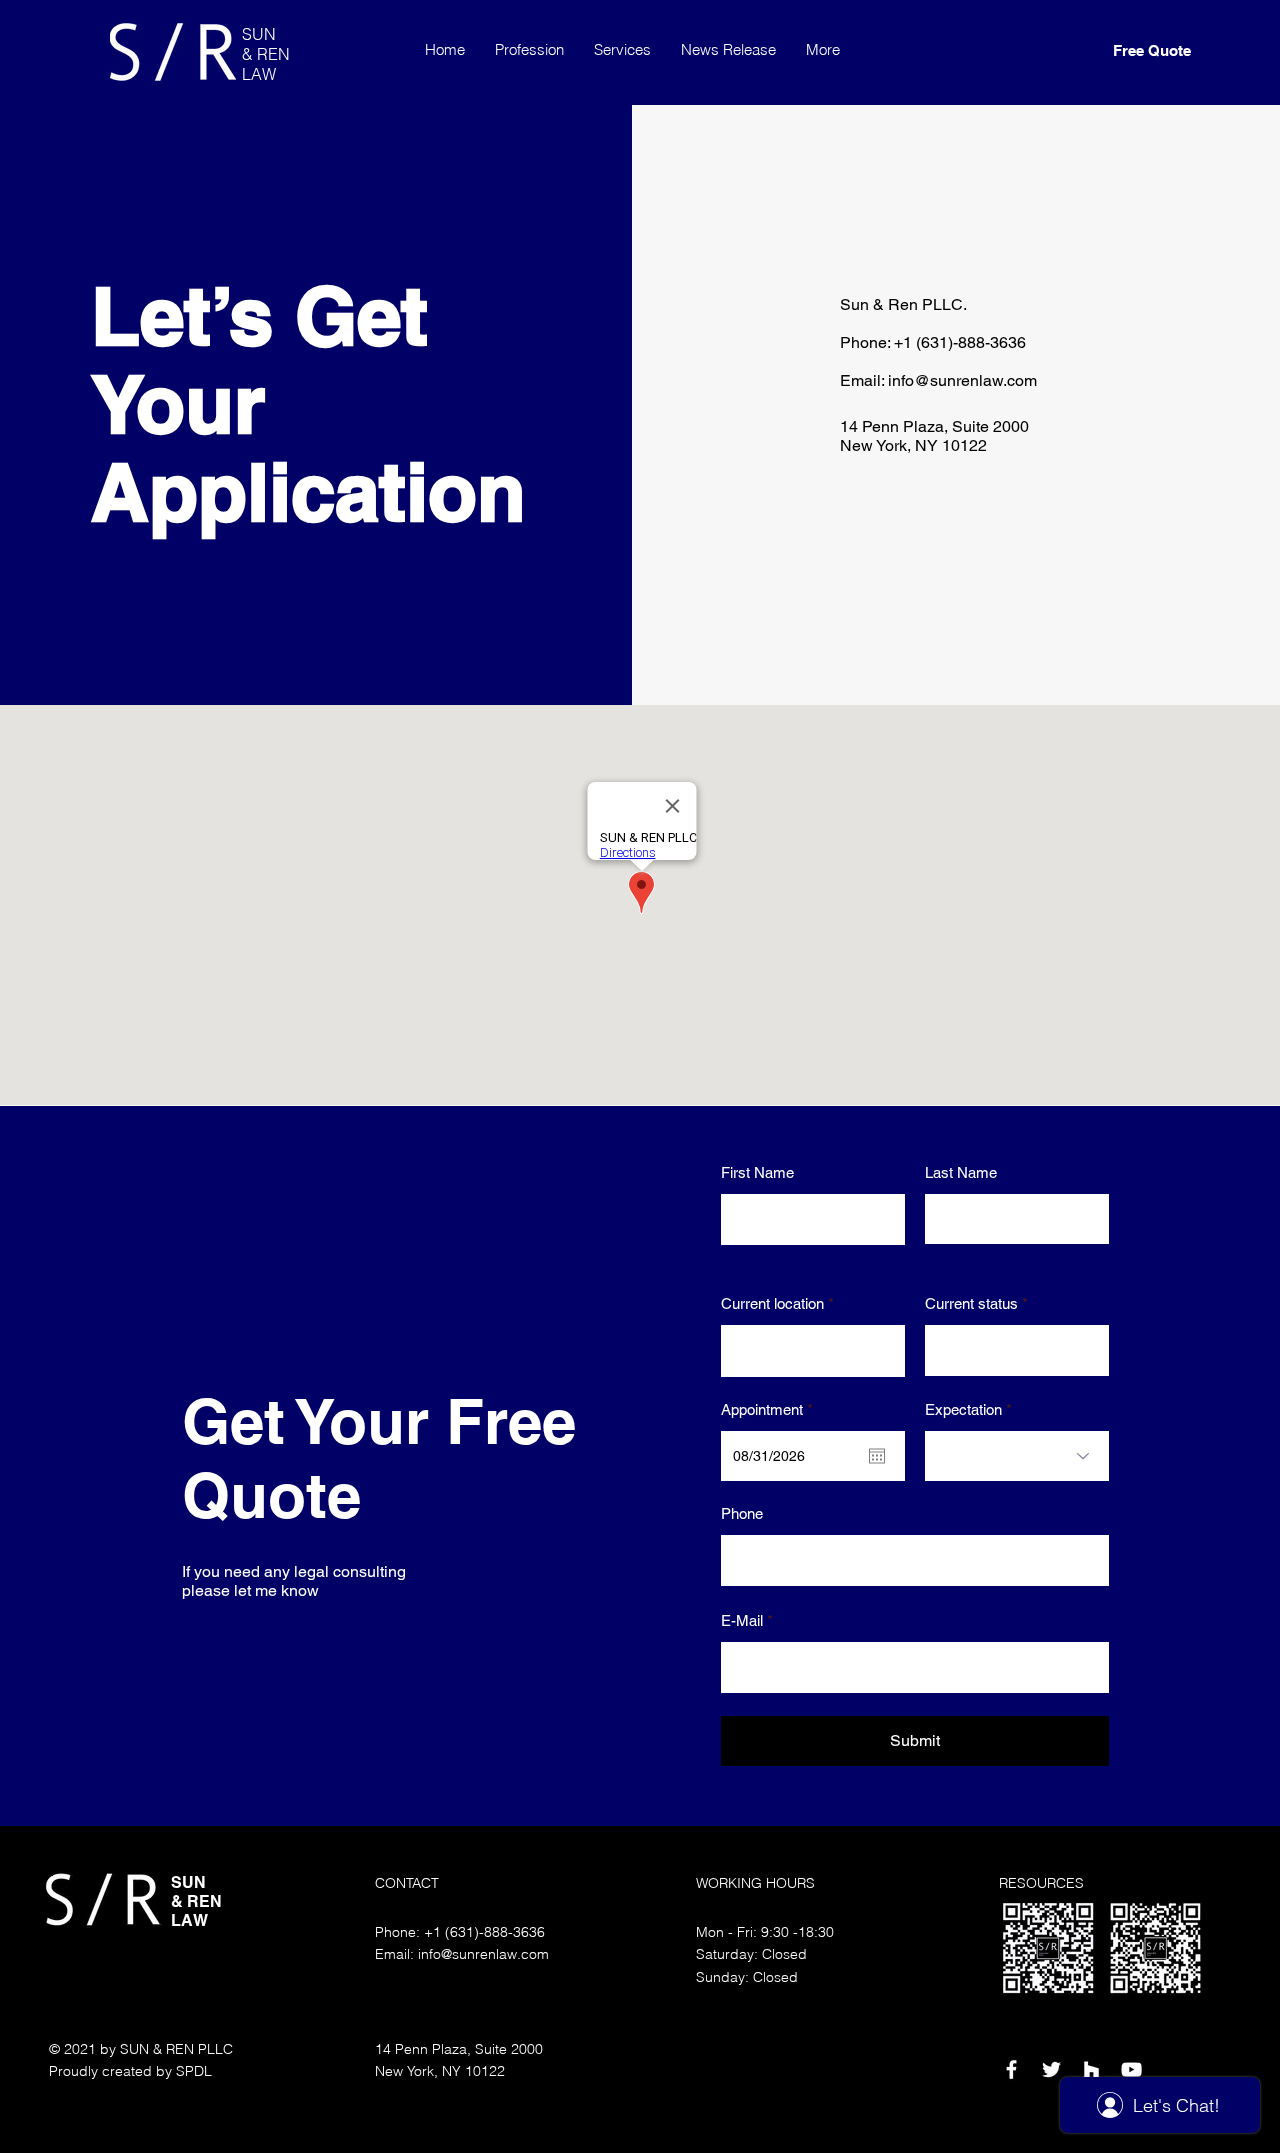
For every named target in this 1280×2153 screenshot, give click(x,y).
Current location (772, 1303)
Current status (971, 1303)
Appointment (770, 1409)
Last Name (961, 1172)
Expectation (963, 1409)
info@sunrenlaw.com (962, 380)
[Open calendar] (877, 1456)
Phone (742, 1513)
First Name (757, 1172)
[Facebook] (1011, 2069)
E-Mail (742, 1620)
